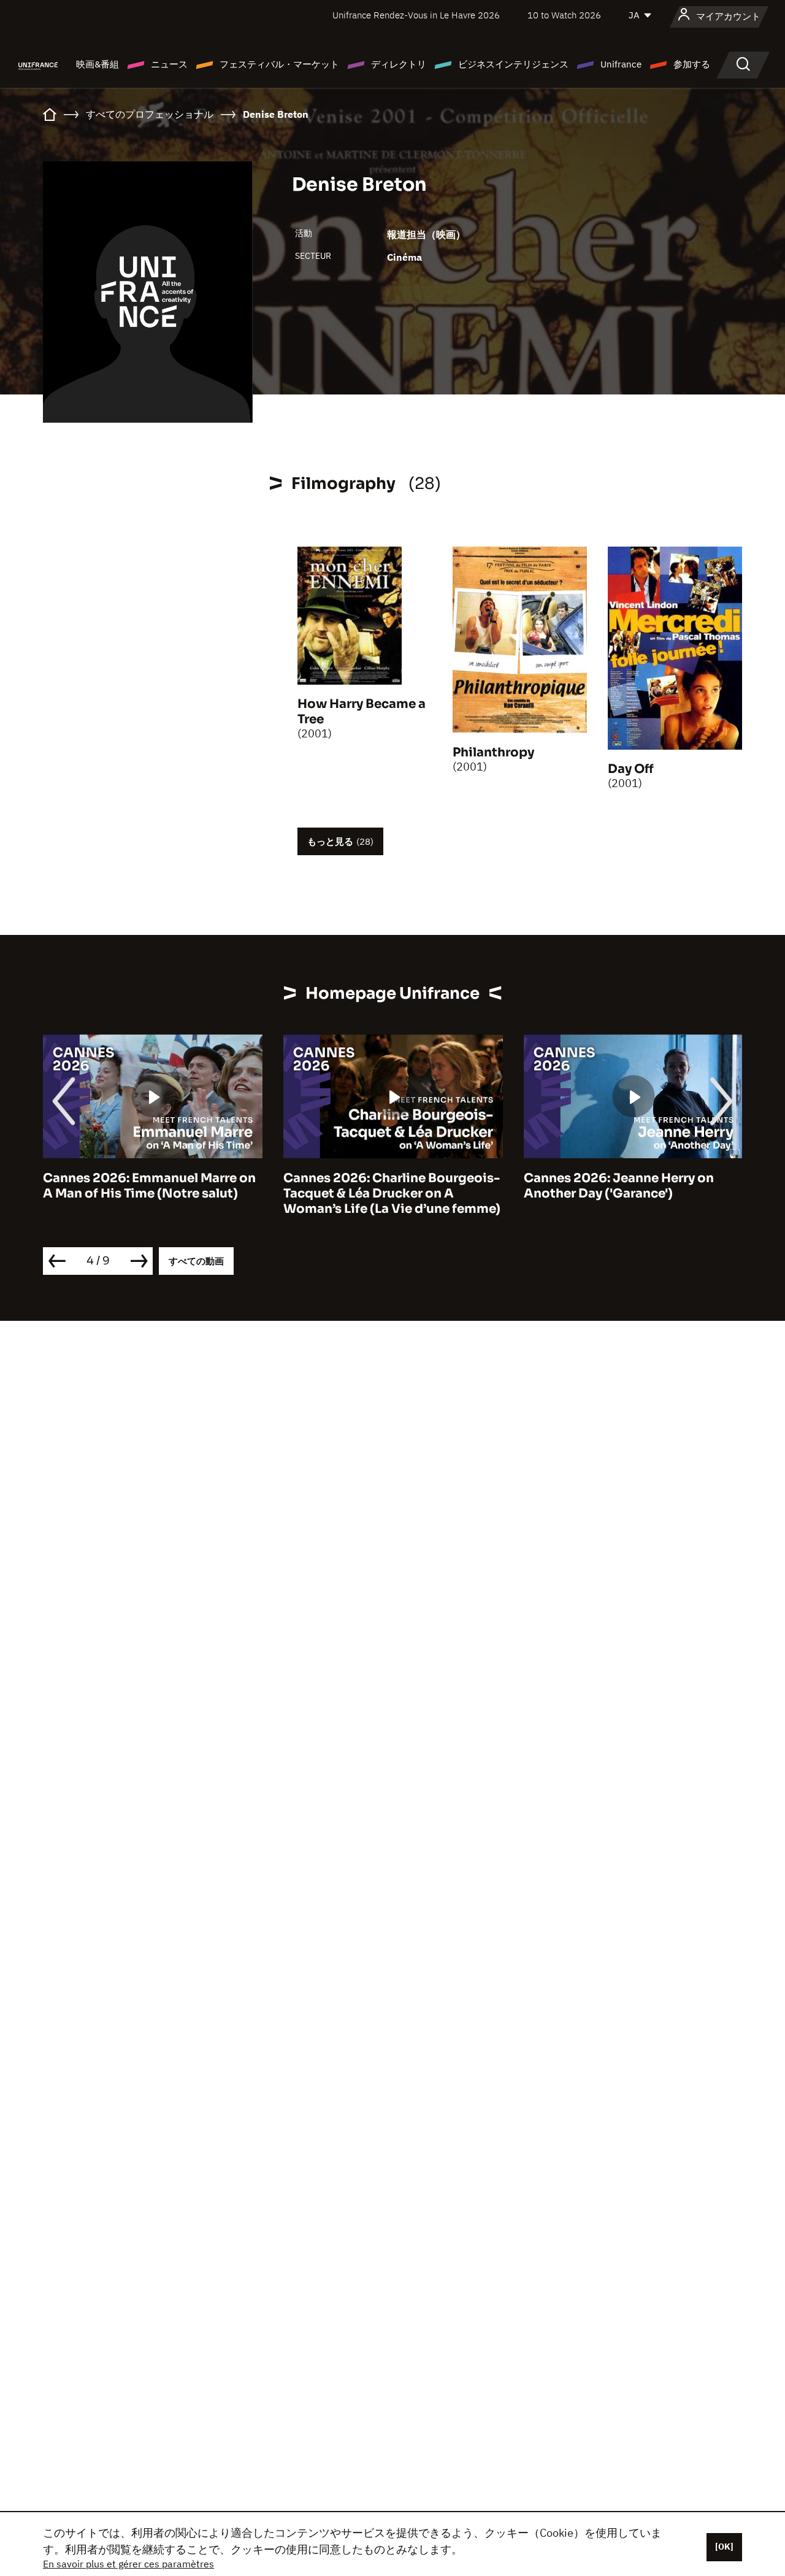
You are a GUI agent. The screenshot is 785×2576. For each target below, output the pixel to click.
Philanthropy (493, 752)
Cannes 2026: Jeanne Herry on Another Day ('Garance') (378, 1186)
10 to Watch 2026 (564, 15)
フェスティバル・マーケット (279, 64)
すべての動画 (196, 1261)
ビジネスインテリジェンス (513, 64)
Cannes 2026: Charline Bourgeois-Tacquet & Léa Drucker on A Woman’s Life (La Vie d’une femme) (151, 1194)
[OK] (724, 2547)
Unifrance (621, 64)
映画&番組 (98, 64)
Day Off (631, 769)
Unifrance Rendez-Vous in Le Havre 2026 (416, 15)
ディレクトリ (399, 64)
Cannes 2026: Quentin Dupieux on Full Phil (631, 1186)
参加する (692, 64)
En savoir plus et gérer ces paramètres (128, 2564)
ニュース (169, 64)
